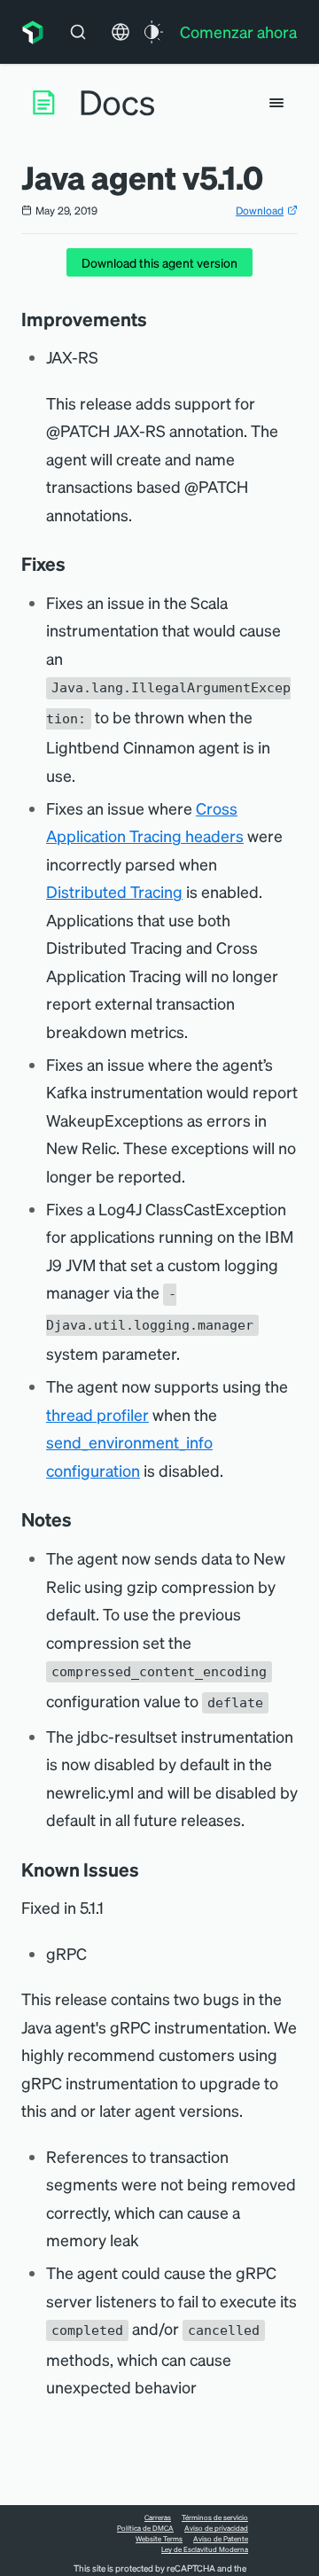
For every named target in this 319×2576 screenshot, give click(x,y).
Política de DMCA (145, 2528)
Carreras (158, 2517)
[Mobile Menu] (276, 103)
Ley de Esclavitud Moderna (205, 2549)
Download (260, 211)
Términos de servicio (215, 2517)
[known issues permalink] (148, 1870)
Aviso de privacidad (216, 2528)
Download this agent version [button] (159, 262)
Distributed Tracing (114, 891)
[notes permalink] (81, 1519)
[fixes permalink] (74, 564)
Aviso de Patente (221, 2539)
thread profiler (97, 1414)
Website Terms (159, 2539)
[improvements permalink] (156, 319)
